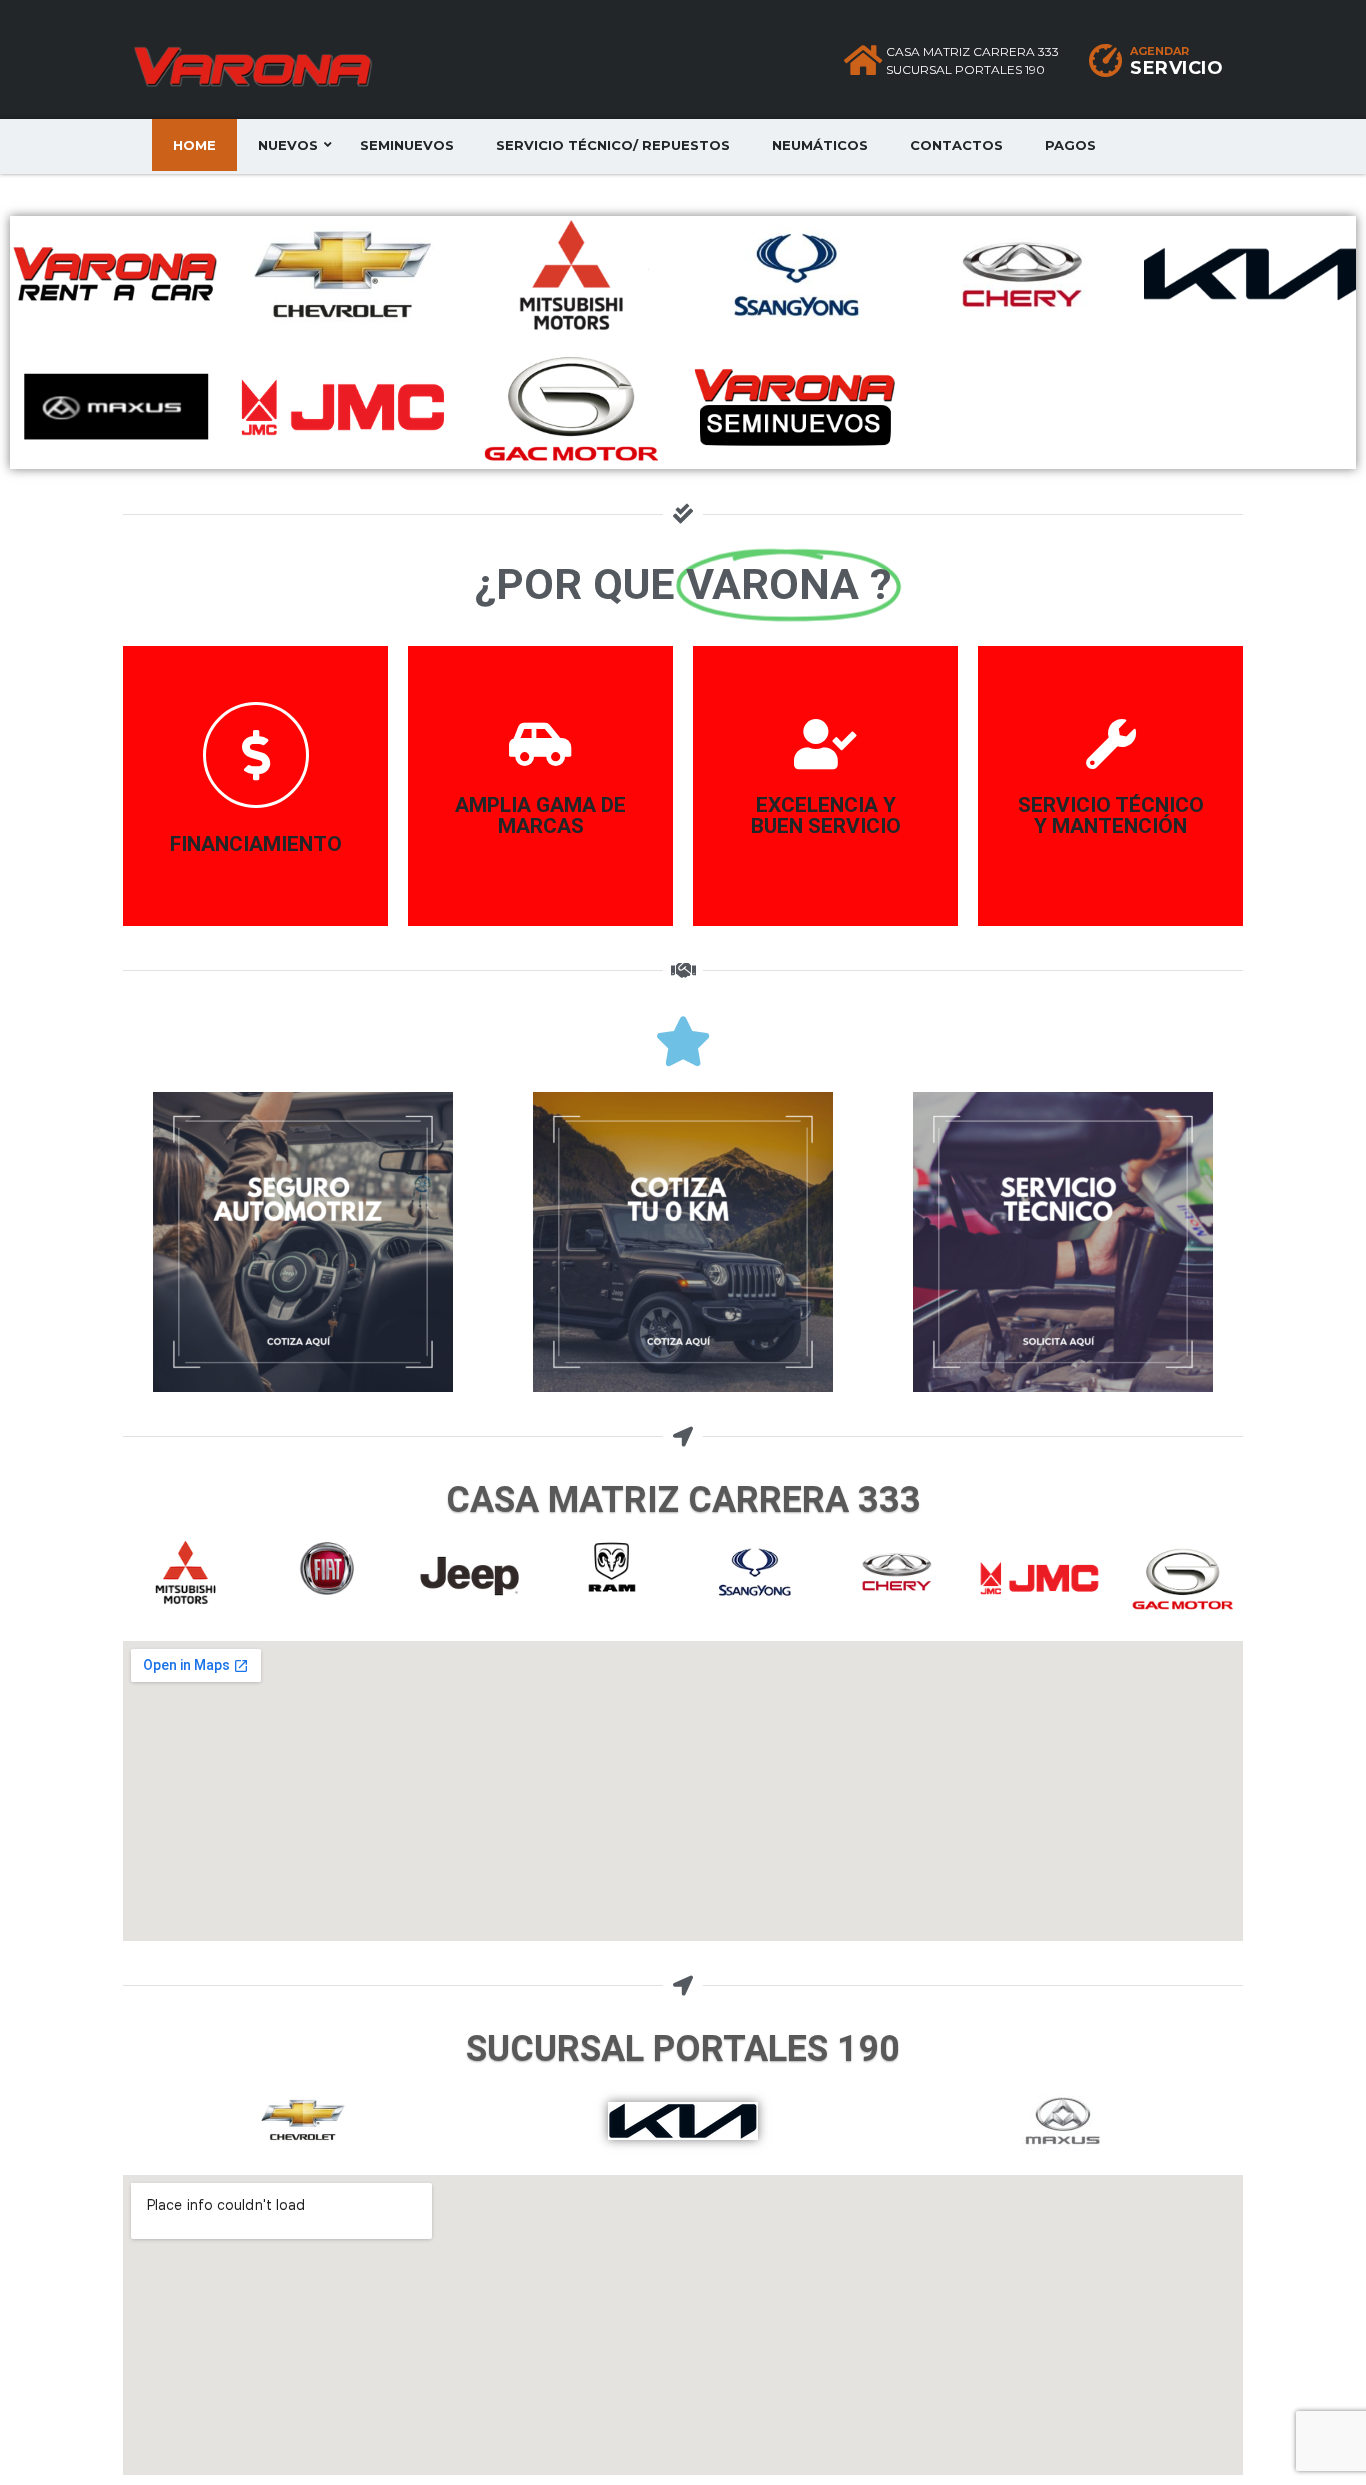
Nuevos (288, 145)
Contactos (956, 145)
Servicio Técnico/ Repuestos (613, 145)
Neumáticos (820, 145)
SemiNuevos (407, 145)
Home (194, 145)
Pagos (1070, 145)
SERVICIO (1176, 68)
